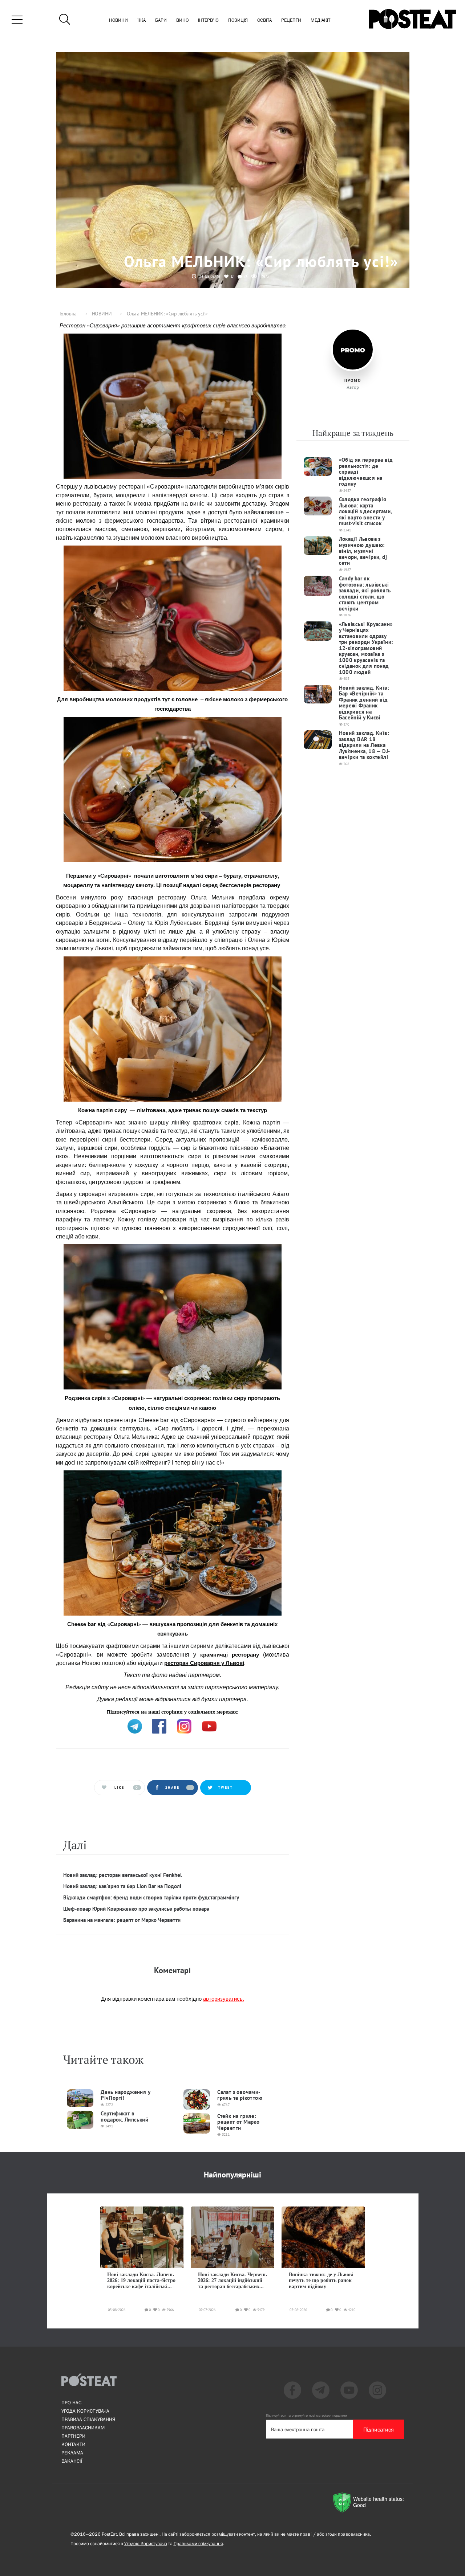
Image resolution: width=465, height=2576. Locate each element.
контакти (73, 2444)
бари (161, 21)
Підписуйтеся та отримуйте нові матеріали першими (306, 2415)
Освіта (264, 21)
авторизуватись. (224, 1998)
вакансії (72, 2461)
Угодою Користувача (146, 2544)
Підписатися (379, 2429)
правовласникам (83, 2428)
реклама (72, 2453)
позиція (238, 21)
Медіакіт (320, 21)
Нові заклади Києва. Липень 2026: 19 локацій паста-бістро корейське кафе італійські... (141, 2281)
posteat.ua (179, 1711)
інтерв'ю (208, 21)
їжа (141, 21)
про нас (71, 2403)
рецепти (291, 21)
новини (118, 21)
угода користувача (85, 2411)
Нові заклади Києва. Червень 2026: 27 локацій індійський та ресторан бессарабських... (232, 2281)
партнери (73, 2436)
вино (182, 21)
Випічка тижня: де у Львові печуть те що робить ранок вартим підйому (321, 2281)
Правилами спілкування (198, 2544)
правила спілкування (88, 2419)
